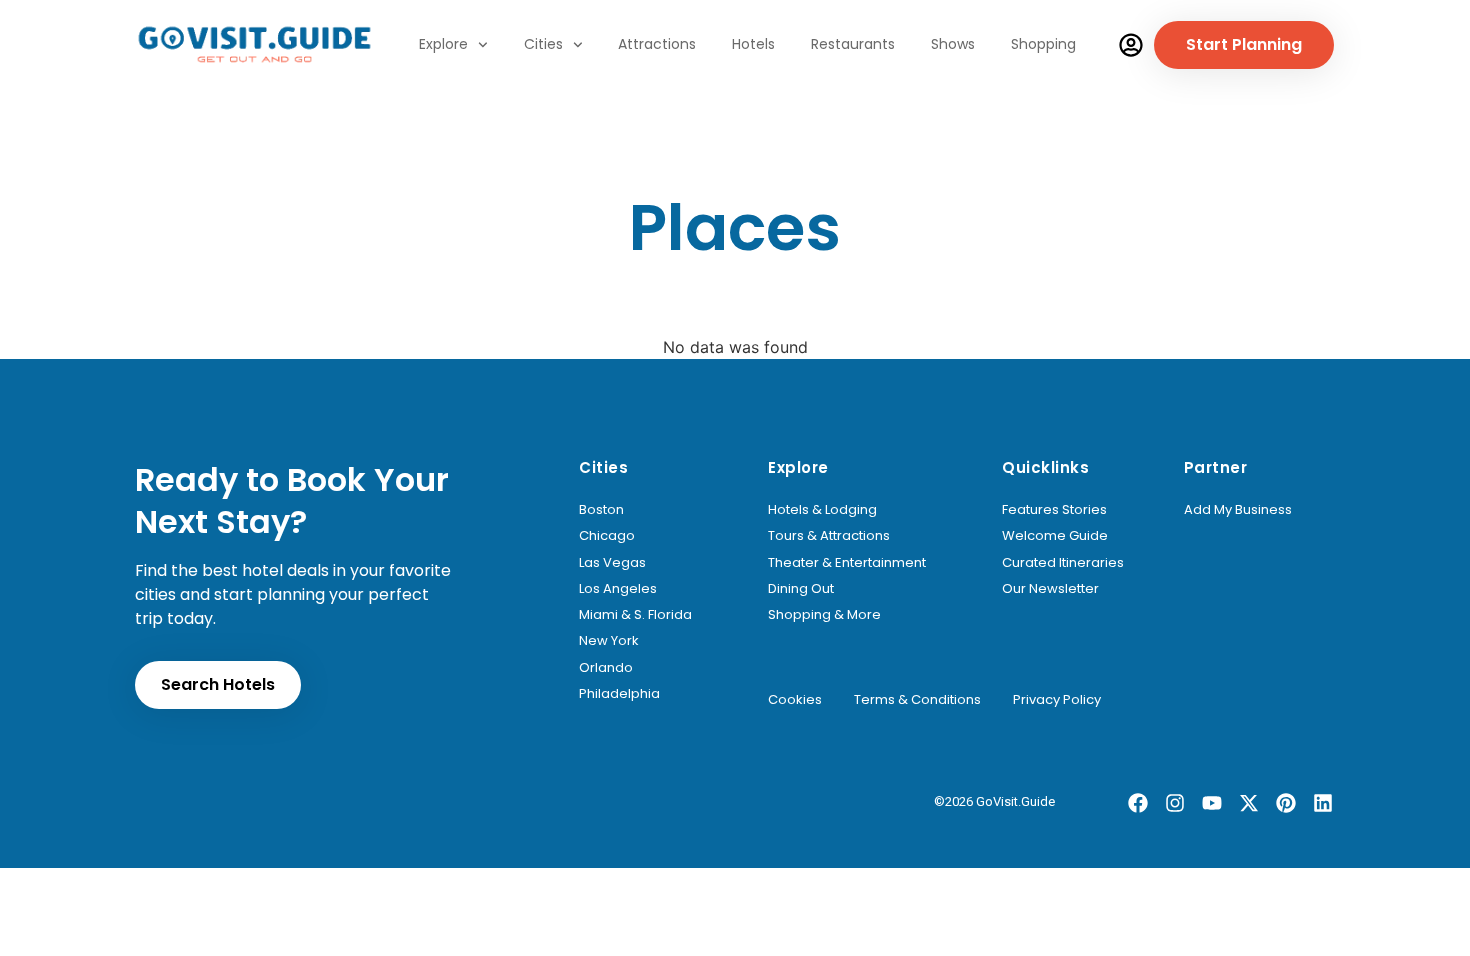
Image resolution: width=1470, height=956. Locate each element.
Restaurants (853, 44)
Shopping (1043, 44)
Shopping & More (824, 615)
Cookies (795, 700)
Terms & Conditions (917, 700)
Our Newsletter (1050, 589)
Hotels (753, 44)
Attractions (657, 44)
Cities (543, 44)
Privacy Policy (1057, 700)
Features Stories (1054, 510)
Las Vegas (612, 563)
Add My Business (1238, 510)
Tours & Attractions (829, 536)
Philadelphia (619, 694)
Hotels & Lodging (822, 510)
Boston (601, 510)
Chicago (607, 536)
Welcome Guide (1055, 536)
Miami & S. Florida (635, 615)
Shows (953, 44)
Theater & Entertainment (847, 563)
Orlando (606, 668)
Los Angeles (618, 589)
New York (609, 641)
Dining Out (801, 589)
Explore (443, 44)
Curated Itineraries (1063, 563)
